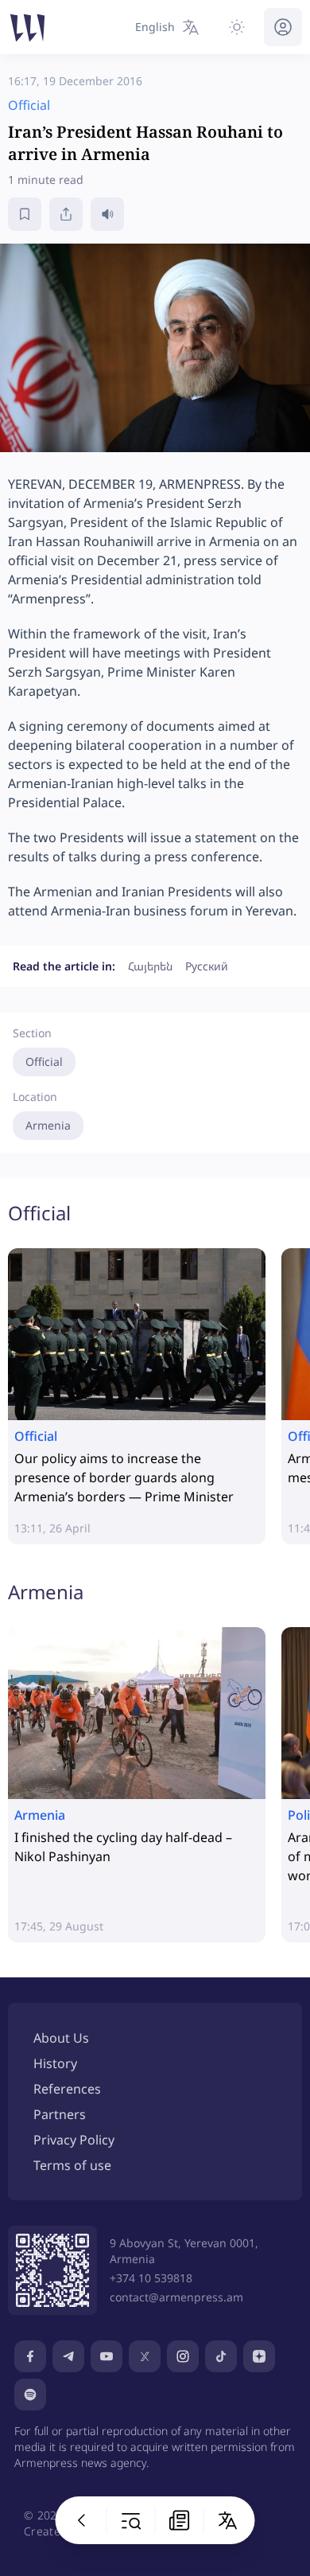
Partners (60, 2114)
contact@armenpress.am (176, 2297)
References (67, 2089)
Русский (207, 966)
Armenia (48, 1125)
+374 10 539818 (151, 2278)
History (55, 2063)
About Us (61, 2038)
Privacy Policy (74, 2140)
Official (44, 1062)
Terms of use (72, 2165)
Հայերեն (150, 966)
